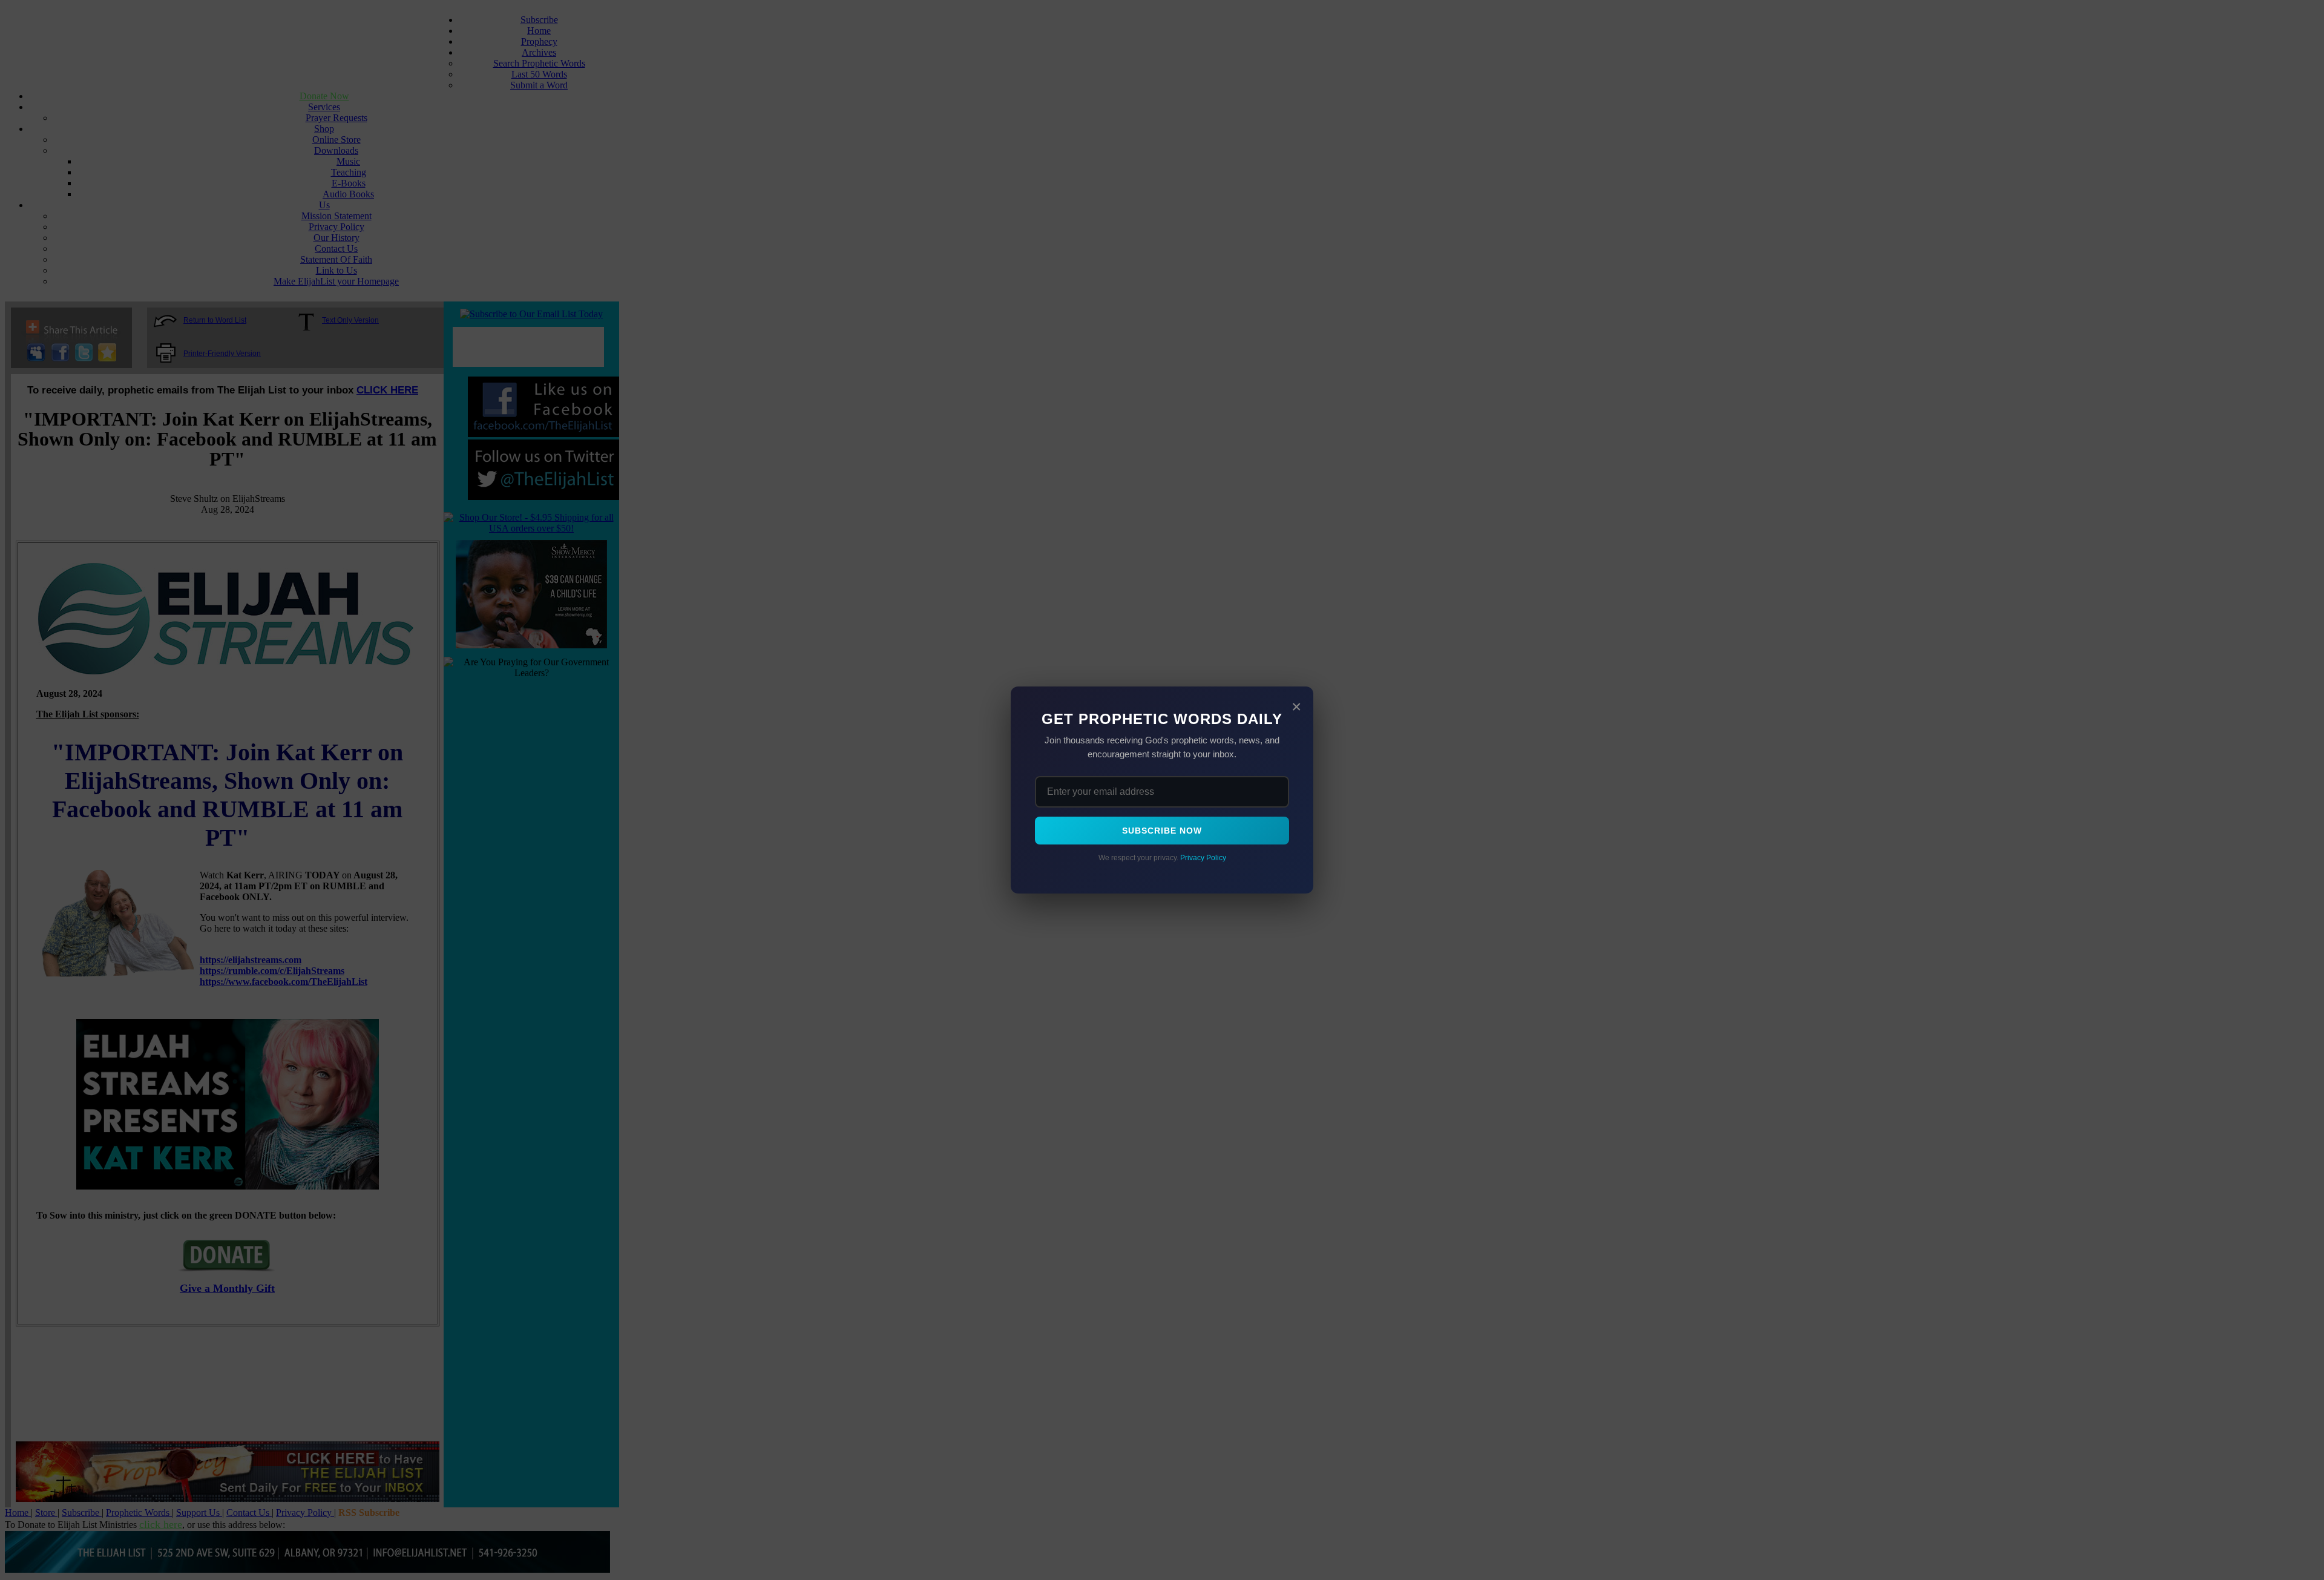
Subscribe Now (1162, 831)
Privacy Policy (1203, 858)
